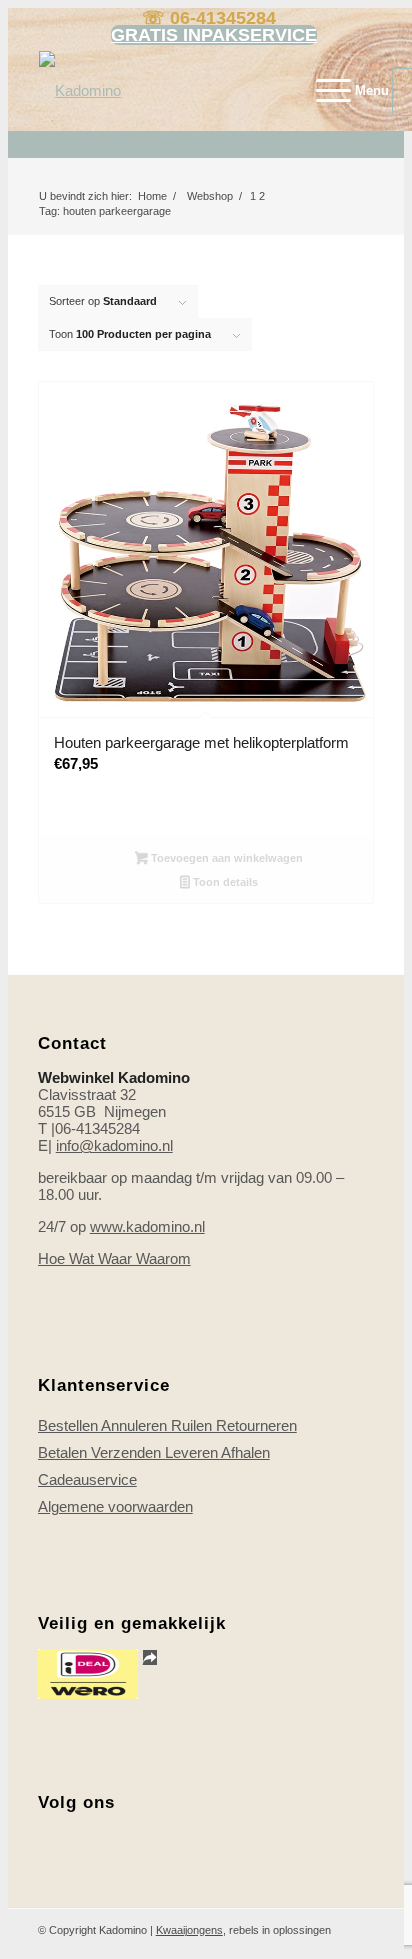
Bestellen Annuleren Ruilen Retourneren (167, 1425)
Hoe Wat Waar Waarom (114, 1258)
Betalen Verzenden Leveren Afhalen (154, 1452)
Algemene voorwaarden (115, 1506)
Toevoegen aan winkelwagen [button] (225, 858)
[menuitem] (342, 91)
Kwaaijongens (189, 1930)
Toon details (224, 882)
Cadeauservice (87, 1479)
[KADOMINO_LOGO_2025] (179, 91)
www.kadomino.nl (147, 1226)
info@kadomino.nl (114, 1145)
